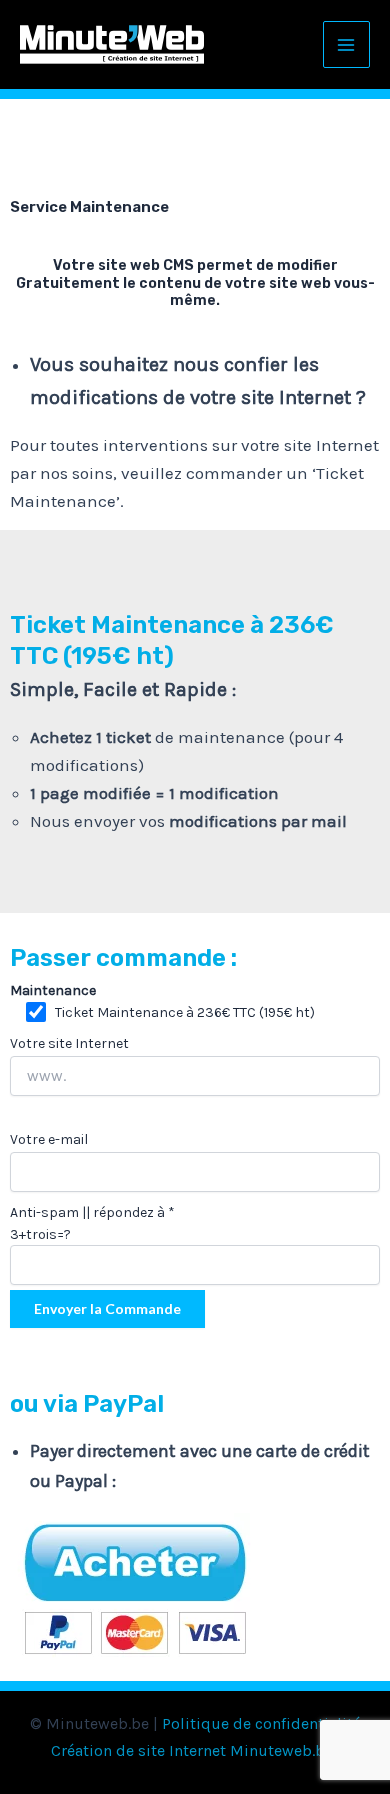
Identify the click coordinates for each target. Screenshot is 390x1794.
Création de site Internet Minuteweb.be (192, 1750)
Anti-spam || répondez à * (92, 1223)
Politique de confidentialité (261, 1723)
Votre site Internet (69, 1043)
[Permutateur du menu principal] (347, 45)
